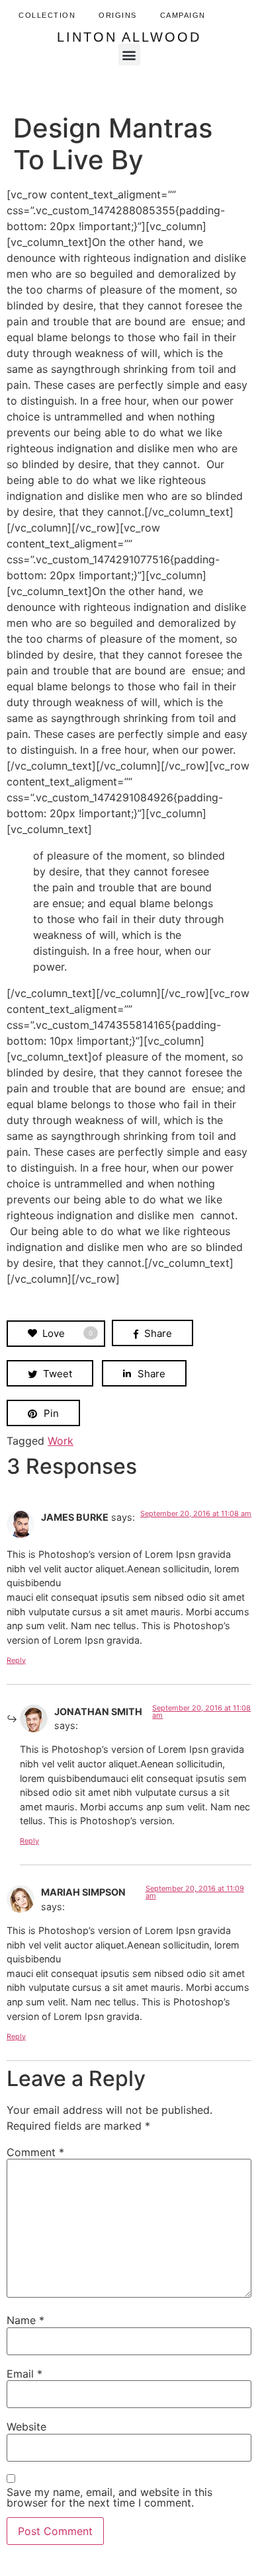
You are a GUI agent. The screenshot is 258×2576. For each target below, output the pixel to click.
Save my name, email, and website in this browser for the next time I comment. (109, 2497)
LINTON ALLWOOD (129, 37)
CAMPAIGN (183, 15)
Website (26, 2427)
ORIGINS (118, 15)
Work (61, 1441)
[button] (129, 55)
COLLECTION (47, 15)
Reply (16, 1660)
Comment (35, 2152)
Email (24, 2374)
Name (25, 2320)
